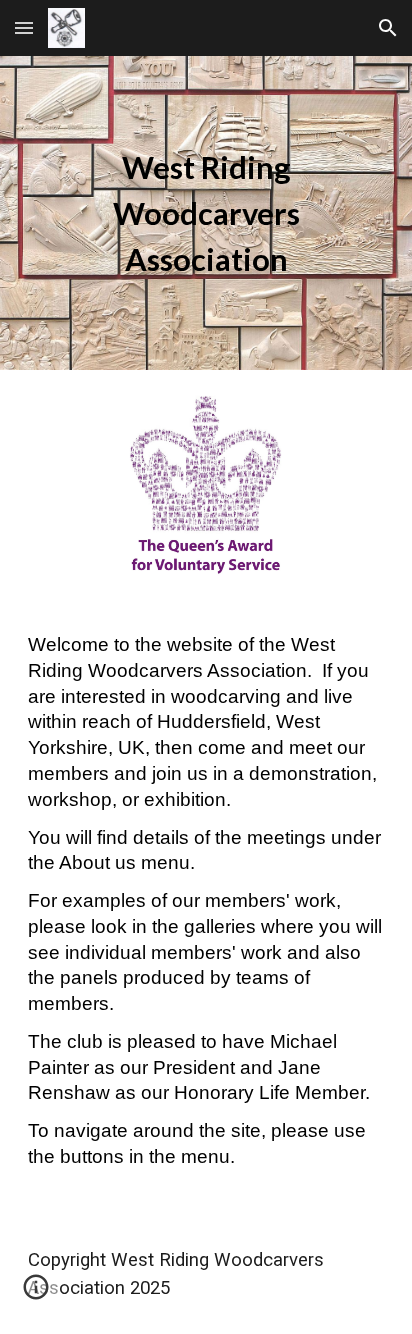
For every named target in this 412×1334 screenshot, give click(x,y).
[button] (24, 27)
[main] (206, 213)
